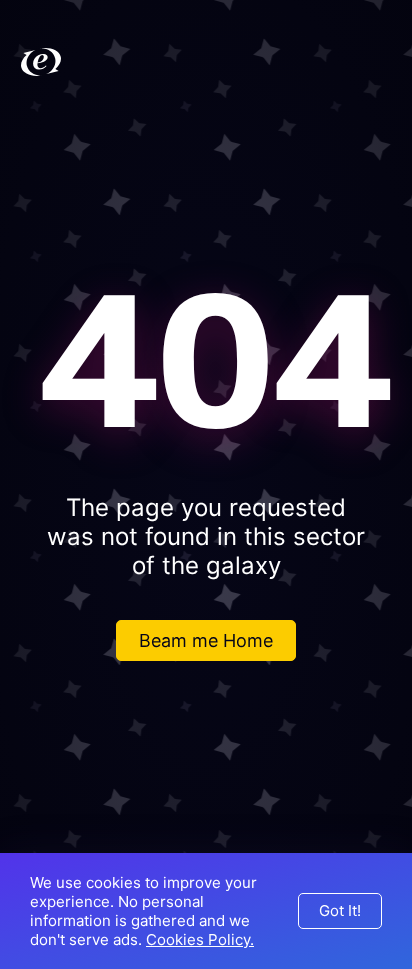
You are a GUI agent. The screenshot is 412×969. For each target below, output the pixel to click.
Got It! (340, 910)
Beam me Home (206, 640)
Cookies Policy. (200, 939)
